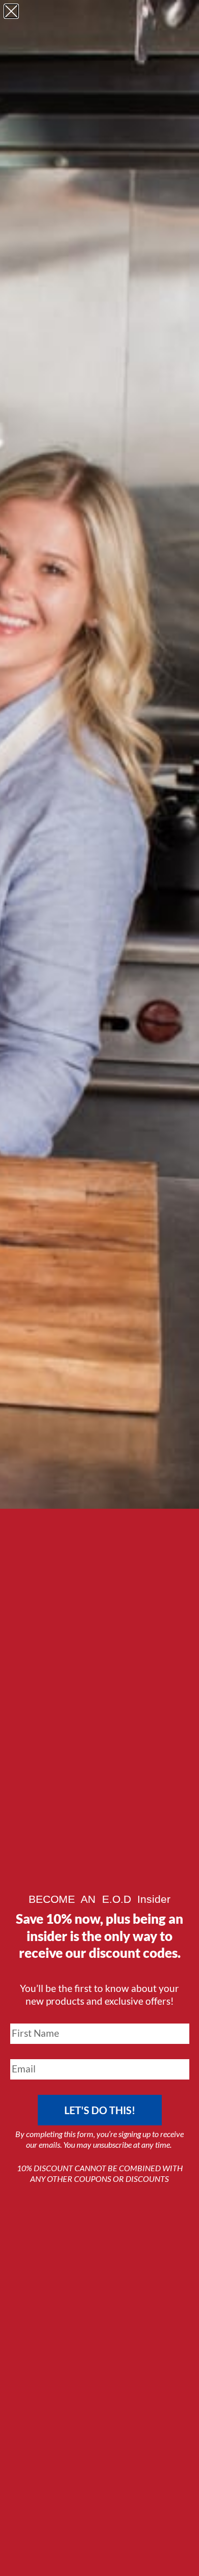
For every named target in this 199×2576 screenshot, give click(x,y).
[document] (99, 1288)
